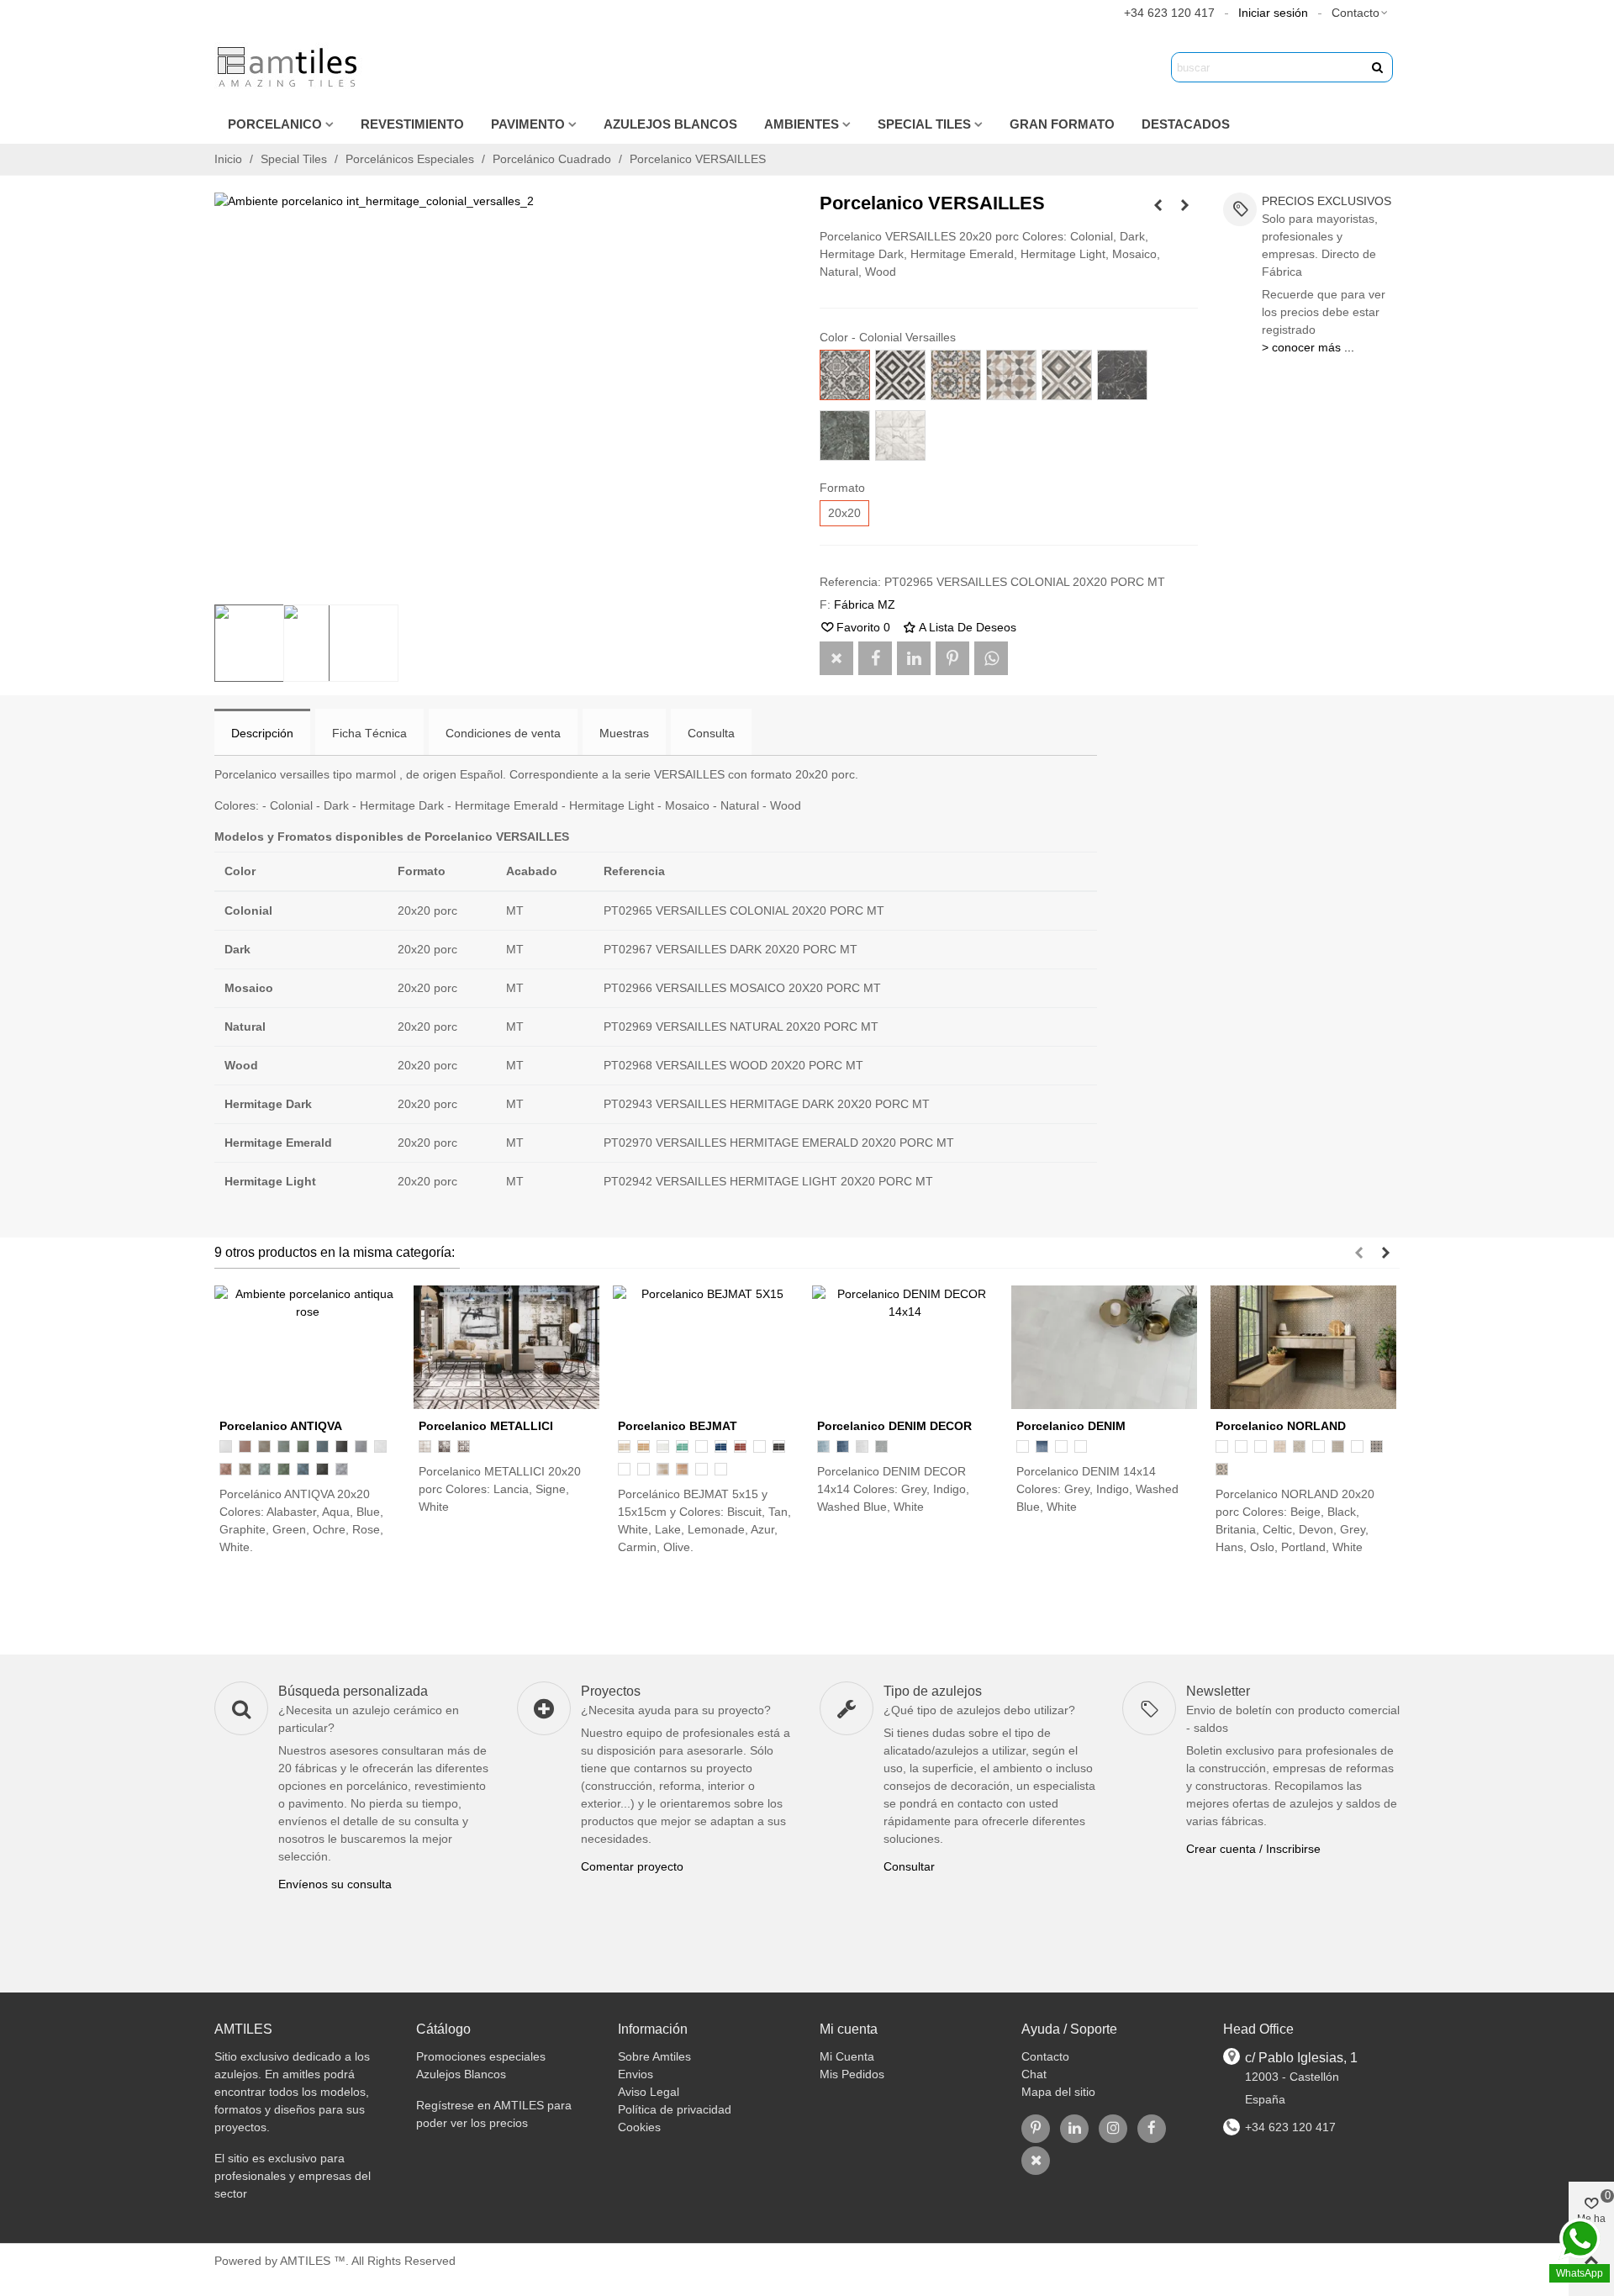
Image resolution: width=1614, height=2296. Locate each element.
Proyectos (611, 1691)
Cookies (639, 2127)
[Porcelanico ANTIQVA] (307, 1347)
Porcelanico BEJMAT (678, 1426)
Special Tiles (924, 124)
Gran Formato (1062, 124)
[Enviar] (1378, 67)
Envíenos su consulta (335, 1884)
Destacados (1186, 124)
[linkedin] (1074, 2129)
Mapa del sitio (1058, 2092)
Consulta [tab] (711, 733)
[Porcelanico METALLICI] (1185, 205)
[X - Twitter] (1036, 2161)
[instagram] (1113, 2129)
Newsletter (1218, 1691)
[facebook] (1152, 2129)
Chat (1034, 2074)
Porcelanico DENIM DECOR (894, 1426)
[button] (1361, 13)
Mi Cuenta (847, 2056)
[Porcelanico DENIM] (1104, 1347)
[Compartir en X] (836, 658)
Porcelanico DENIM (1071, 1426)
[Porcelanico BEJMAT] (706, 1347)
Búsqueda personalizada (353, 1691)
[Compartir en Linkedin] (914, 658)
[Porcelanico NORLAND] (1303, 1347)
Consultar (909, 1866)
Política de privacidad (675, 2109)
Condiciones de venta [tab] (503, 733)
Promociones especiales (481, 2056)
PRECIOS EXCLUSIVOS (1327, 201)
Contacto (1045, 2056)
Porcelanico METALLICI (486, 1426)
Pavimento (528, 124)
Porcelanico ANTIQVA (281, 1426)
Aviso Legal (649, 2092)
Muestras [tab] (624, 733)
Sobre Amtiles (654, 2056)
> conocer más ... (1308, 347)
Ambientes (802, 124)
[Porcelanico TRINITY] (1158, 205)
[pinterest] (1036, 2129)
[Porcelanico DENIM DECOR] (905, 1347)
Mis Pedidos (852, 2074)
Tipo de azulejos (933, 1691)
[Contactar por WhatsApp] (991, 658)
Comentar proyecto (632, 1866)
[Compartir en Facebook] (875, 658)
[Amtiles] (290, 67)
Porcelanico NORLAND (1281, 1426)
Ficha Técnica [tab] (369, 733)
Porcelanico (275, 124)
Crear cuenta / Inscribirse (1253, 1849)
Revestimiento (412, 124)
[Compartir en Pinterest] (952, 658)
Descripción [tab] (262, 733)
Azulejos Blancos (670, 124)
